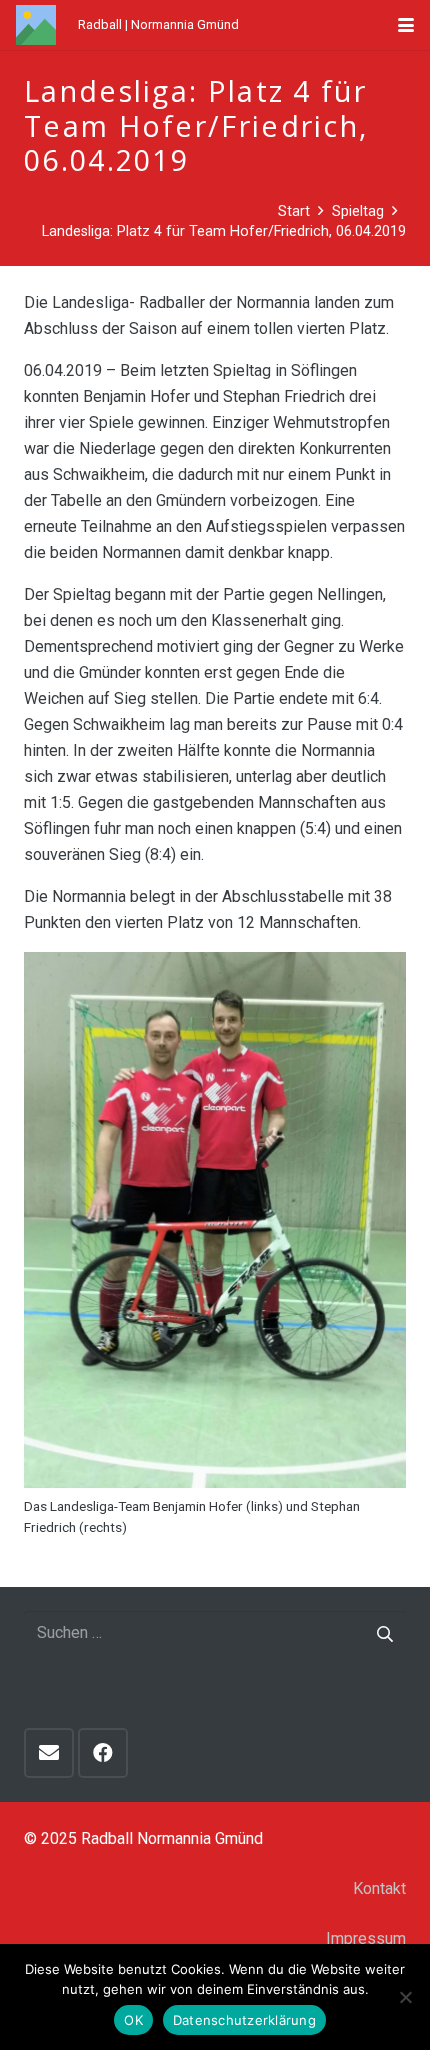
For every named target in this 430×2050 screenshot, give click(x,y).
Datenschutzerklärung (244, 2020)
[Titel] (36, 25)
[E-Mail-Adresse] (49, 1753)
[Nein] (405, 1997)
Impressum (366, 1938)
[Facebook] (103, 1753)
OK (133, 2020)
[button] (406, 25)
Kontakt (379, 1888)
